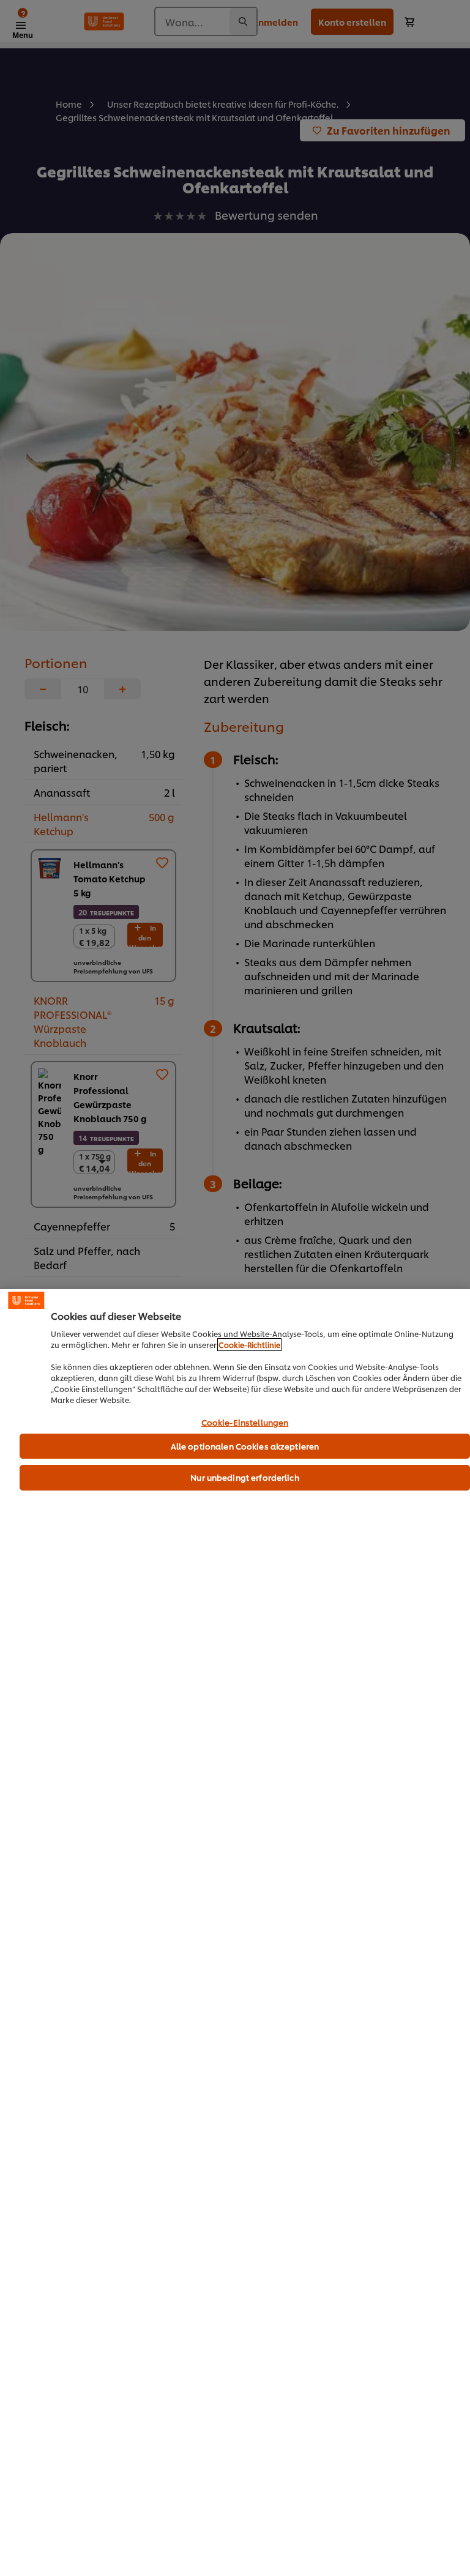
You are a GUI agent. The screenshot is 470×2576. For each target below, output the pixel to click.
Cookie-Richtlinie (249, 1345)
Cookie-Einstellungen (245, 1423)
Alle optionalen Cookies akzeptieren (245, 1446)
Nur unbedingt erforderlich (244, 1477)
